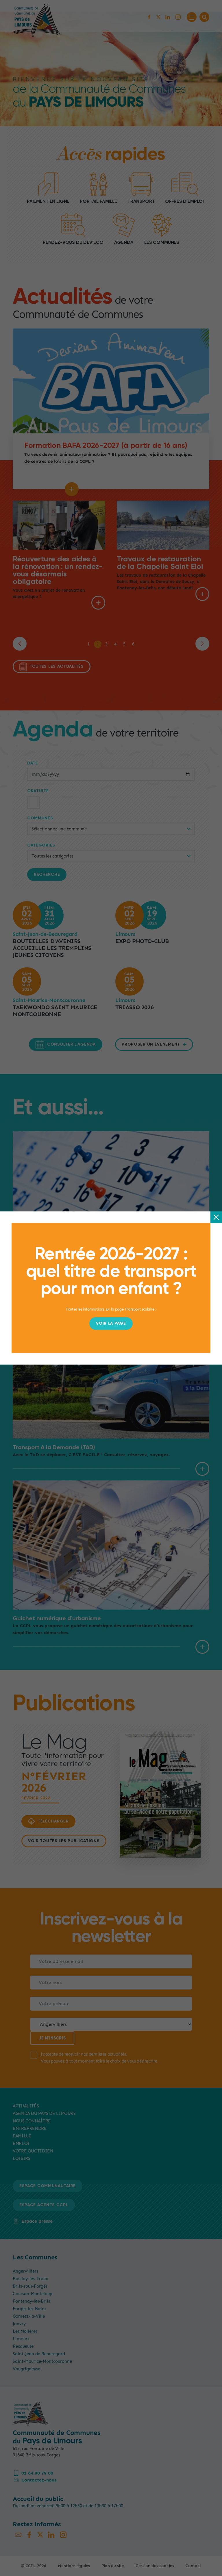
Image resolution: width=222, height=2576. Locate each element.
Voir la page (111, 1324)
